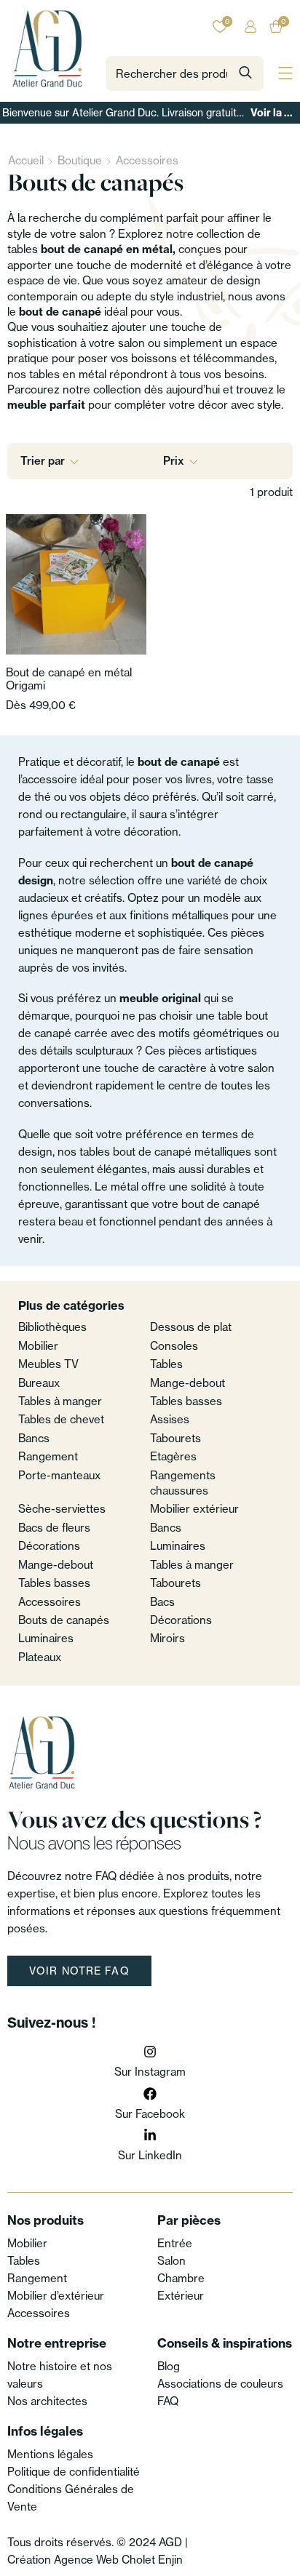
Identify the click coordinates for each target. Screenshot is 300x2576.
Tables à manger (60, 1401)
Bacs (162, 1602)
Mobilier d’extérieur (56, 2296)
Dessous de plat (191, 1327)
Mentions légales (50, 2454)
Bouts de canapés (64, 1620)
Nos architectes (47, 2401)
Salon (171, 2261)
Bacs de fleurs (54, 1528)
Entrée (175, 2243)
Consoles (174, 1346)
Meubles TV (48, 1364)
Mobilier (38, 1346)
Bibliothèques (52, 1327)
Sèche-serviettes (62, 1509)
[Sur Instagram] (150, 2052)
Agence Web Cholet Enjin (118, 2560)
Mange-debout (187, 1383)
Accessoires (147, 160)
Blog (169, 2366)
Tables (166, 1364)
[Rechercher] (245, 73)
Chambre (181, 2278)
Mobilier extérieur (194, 1509)
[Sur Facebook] (150, 2094)
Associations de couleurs (220, 2384)
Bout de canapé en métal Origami (69, 679)
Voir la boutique (274, 113)
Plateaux (40, 1657)
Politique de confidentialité (74, 2472)
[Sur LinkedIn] (150, 2135)
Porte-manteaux (59, 1475)
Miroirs (167, 1638)
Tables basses (186, 1401)
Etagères (173, 1456)
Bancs (34, 1438)
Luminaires (178, 1546)
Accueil (26, 160)
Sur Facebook (150, 2114)
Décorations (49, 1546)
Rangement (48, 1456)
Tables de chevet (61, 1419)
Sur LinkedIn (150, 2155)
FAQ (168, 2401)
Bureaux (39, 1383)
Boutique (80, 160)
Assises (170, 1419)
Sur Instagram (150, 2072)
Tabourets (175, 1438)
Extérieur (181, 2296)
